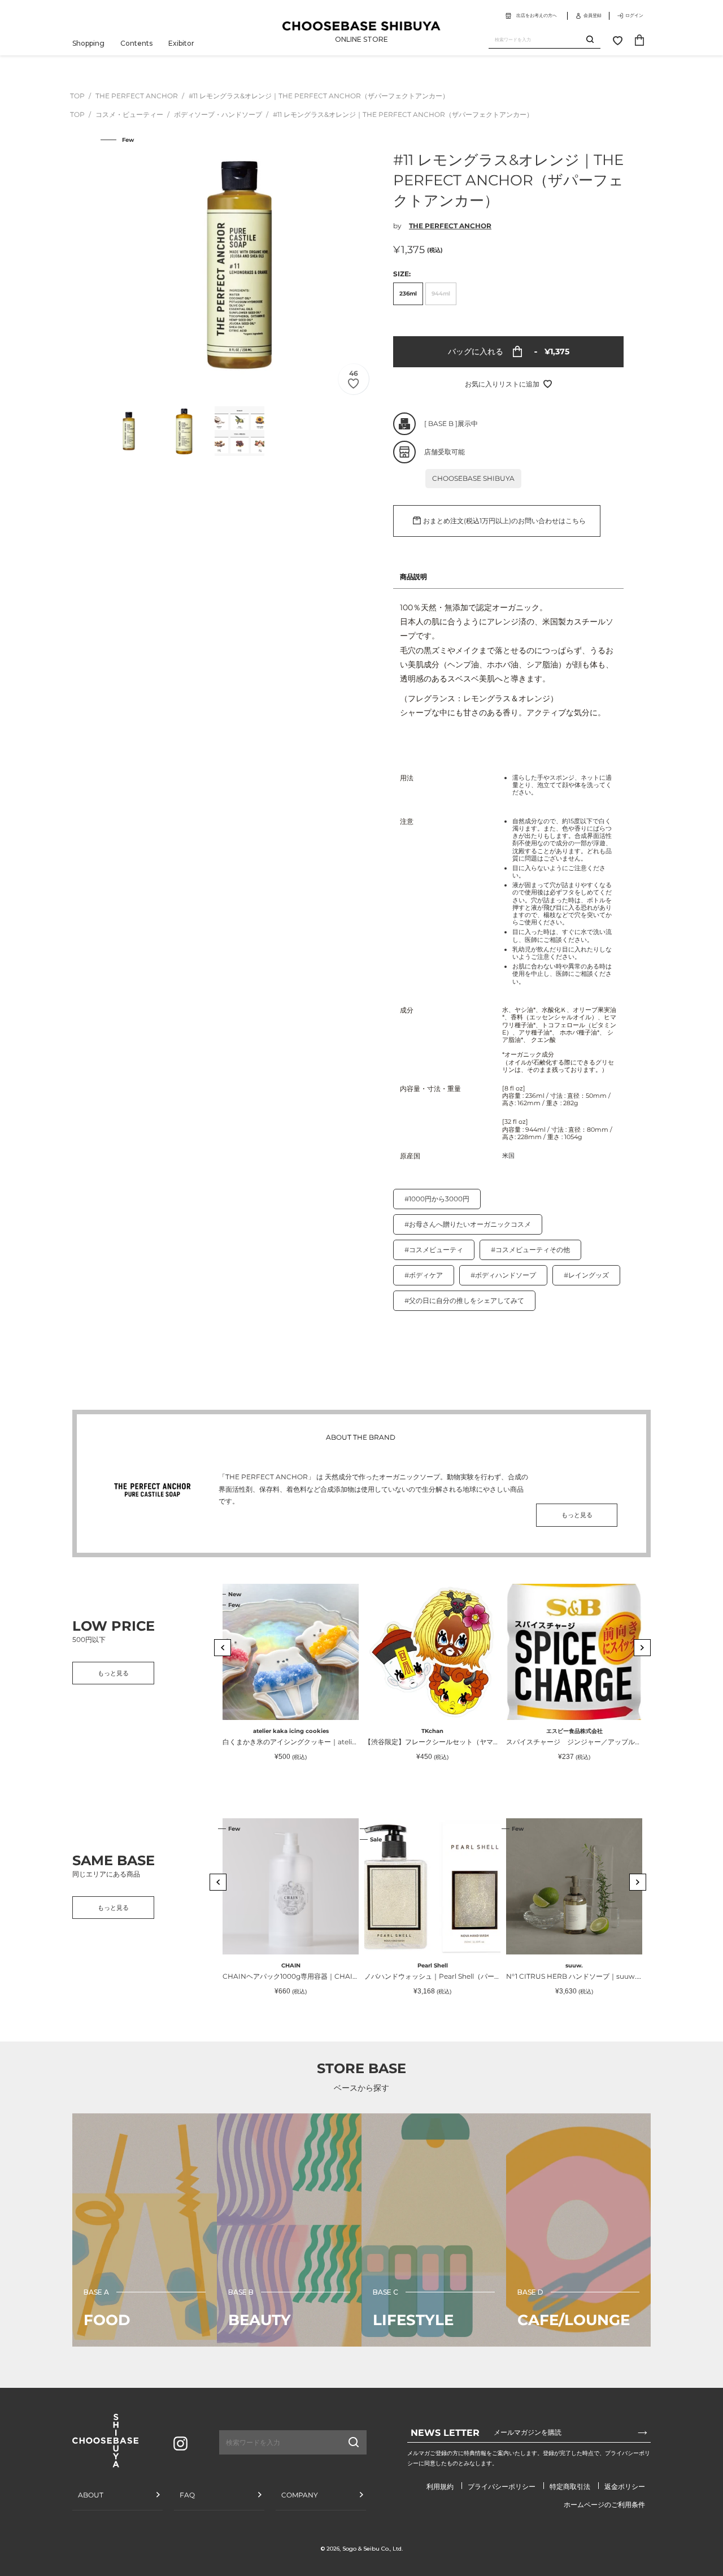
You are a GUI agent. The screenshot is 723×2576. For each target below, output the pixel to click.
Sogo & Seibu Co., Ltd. (373, 2549)
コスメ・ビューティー (130, 114)
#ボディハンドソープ (503, 1275)
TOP (77, 96)
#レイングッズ (586, 1275)
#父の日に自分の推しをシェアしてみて (464, 1300)
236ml (408, 294)
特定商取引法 (570, 2486)
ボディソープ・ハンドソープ (219, 114)
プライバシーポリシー (502, 2486)
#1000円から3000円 (437, 1199)
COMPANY (300, 2495)
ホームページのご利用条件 (604, 2505)
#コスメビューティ (434, 1250)
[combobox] (537, 40)
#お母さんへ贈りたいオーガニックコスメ (468, 1224)
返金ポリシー (625, 2486)
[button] (223, 1648)
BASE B (441, 423)
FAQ (187, 2495)
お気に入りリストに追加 (502, 384)
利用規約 (440, 2486)
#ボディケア (424, 1275)
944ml (441, 294)
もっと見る (577, 1515)
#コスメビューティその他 (530, 1250)
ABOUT (91, 2495)
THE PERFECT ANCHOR (138, 96)
